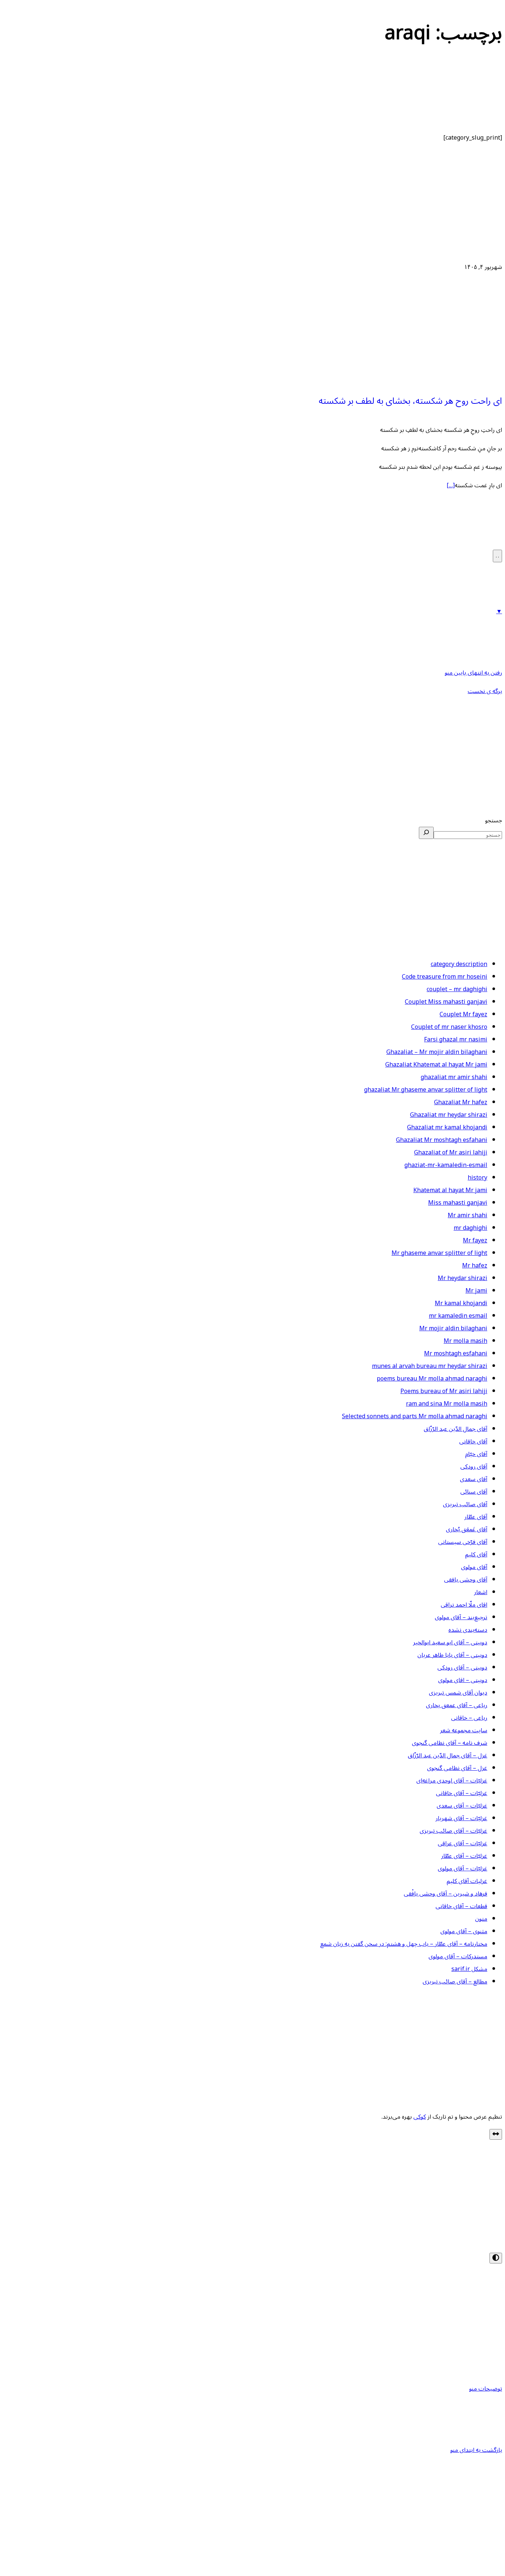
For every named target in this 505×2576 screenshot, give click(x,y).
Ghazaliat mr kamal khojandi (447, 1127)
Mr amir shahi (467, 1215)
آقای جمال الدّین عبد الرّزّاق (455, 1429)
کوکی (420, 2117)
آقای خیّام (476, 1454)
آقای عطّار (476, 1517)
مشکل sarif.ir (469, 1969)
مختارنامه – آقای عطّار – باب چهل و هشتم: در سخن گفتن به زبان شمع (404, 1944)
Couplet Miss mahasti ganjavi (446, 1002)
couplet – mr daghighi (457, 989)
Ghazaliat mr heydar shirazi (449, 1115)
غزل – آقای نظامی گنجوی (457, 1768)
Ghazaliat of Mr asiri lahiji (451, 1153)
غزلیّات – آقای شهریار (461, 1818)
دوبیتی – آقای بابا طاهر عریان (452, 1655)
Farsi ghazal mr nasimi (456, 1040)
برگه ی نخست (485, 691)
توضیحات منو (486, 2389)
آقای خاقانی (473, 1441)
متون (481, 1919)
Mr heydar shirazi (462, 1278)
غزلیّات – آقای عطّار (464, 1856)
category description (459, 964)
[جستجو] (426, 833)
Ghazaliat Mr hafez (461, 1102)
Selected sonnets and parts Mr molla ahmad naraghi (415, 1416)
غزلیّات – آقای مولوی (462, 1869)
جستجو (494, 820)
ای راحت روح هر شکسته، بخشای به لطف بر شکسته (410, 401)
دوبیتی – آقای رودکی (462, 1668)
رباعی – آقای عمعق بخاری (457, 1705)
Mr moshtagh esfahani (456, 1354)
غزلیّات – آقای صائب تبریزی (453, 1831)
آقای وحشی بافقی (466, 1580)
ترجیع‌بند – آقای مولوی (461, 1617)
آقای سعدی (474, 1479)
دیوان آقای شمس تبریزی (458, 1693)
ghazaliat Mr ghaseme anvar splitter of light (426, 1090)
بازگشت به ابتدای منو (476, 2450)
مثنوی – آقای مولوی (464, 1931)
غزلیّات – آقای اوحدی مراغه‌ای (452, 1781)
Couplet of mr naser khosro (449, 1027)
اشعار (481, 1592)
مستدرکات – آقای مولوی (458, 1956)
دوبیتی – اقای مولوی (463, 1680)
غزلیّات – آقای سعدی (462, 1806)
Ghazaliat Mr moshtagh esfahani (442, 1140)
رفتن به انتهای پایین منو (473, 673)
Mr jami (476, 1291)
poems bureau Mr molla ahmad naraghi (432, 1379)
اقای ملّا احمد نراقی (464, 1605)
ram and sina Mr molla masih (447, 1404)
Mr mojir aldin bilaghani (453, 1328)
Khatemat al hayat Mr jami (450, 1190)
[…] (451, 485)
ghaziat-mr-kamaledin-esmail (446, 1165)
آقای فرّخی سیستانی (463, 1542)
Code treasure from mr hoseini (445, 977)
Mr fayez (475, 1241)
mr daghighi (470, 1228)
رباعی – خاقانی (469, 1718)
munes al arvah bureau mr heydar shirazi (430, 1366)
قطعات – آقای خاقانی (461, 1906)
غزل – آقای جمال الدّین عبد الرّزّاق (448, 1756)
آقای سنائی (474, 1492)
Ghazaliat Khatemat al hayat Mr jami (436, 1065)
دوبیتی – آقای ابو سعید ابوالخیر (450, 1642)
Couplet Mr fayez (463, 1014)
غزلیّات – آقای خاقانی (462, 1793)
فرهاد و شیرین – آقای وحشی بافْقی (445, 1894)
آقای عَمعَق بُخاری (467, 1529)
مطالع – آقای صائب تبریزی (455, 1982)
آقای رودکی (474, 1467)
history (477, 1178)
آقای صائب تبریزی (465, 1504)
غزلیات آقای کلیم (467, 1881)
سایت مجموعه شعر (464, 1730)
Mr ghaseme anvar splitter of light (439, 1253)
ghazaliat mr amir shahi (454, 1077)
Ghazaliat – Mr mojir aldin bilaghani (437, 1052)
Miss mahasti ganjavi (458, 1203)
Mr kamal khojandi (461, 1303)
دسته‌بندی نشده (468, 1630)
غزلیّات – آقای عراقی (462, 1843)
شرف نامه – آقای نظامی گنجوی (450, 1743)
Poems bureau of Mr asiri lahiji (444, 1391)
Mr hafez (475, 1266)
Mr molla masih (465, 1341)
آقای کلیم (476, 1555)
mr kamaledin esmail (458, 1316)
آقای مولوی (474, 1567)
